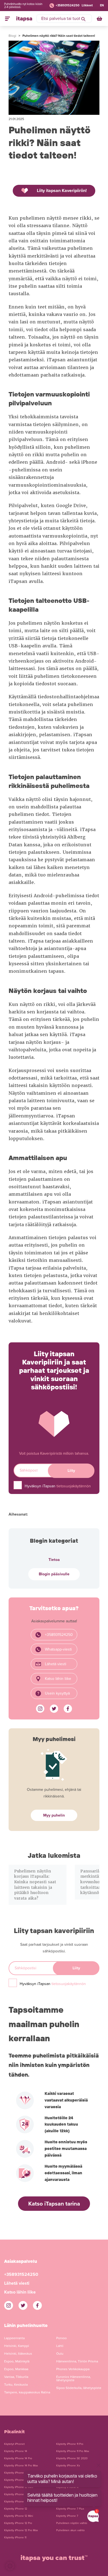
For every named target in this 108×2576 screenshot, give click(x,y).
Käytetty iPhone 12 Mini (19, 2516)
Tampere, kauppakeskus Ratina (27, 2392)
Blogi (12, 36)
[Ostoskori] (100, 19)
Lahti (60, 2346)
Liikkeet (87, 5)
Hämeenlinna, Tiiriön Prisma (77, 2361)
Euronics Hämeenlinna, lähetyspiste (74, 2378)
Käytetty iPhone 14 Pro (18, 2458)
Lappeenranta (14, 2338)
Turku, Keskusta (16, 2385)
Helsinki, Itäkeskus (18, 2354)
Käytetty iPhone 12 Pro (18, 2523)
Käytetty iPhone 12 (16, 2509)
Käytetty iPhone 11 (15, 2538)
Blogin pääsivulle (54, 1574)
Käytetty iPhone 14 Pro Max (21, 2466)
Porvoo (61, 2338)
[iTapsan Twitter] (54, 1709)
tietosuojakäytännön (74, 1486)
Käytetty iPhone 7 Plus (70, 2509)
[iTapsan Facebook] (68, 1709)
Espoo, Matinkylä (17, 2361)
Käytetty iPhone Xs (68, 2466)
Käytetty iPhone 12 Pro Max (21, 2530)
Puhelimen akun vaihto (70, 2530)
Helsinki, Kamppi (17, 2346)
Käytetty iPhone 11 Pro (70, 2444)
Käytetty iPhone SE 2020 (72, 2458)
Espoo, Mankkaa (16, 2369)
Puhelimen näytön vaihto (72, 2523)
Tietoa (54, 1560)
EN (102, 5)
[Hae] (83, 19)
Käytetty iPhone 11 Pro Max (73, 2451)
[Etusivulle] (24, 19)
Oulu (60, 2354)
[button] (10, 2566)
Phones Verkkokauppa (73, 2369)
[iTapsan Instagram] (40, 1709)
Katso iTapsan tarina (54, 2204)
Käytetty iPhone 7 (67, 2516)
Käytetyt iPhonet (14, 2444)
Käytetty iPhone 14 (16, 2451)
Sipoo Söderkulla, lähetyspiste (79, 2388)
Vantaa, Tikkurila (16, 2377)
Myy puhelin (54, 1815)
